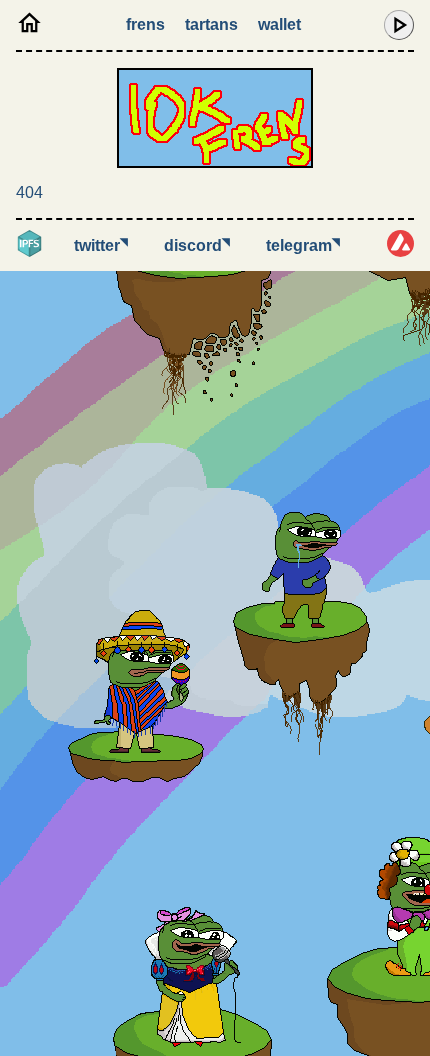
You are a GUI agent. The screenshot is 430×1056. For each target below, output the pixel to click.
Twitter (101, 245)
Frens (145, 24)
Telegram (303, 245)
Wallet (279, 24)
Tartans (211, 24)
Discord (197, 245)
